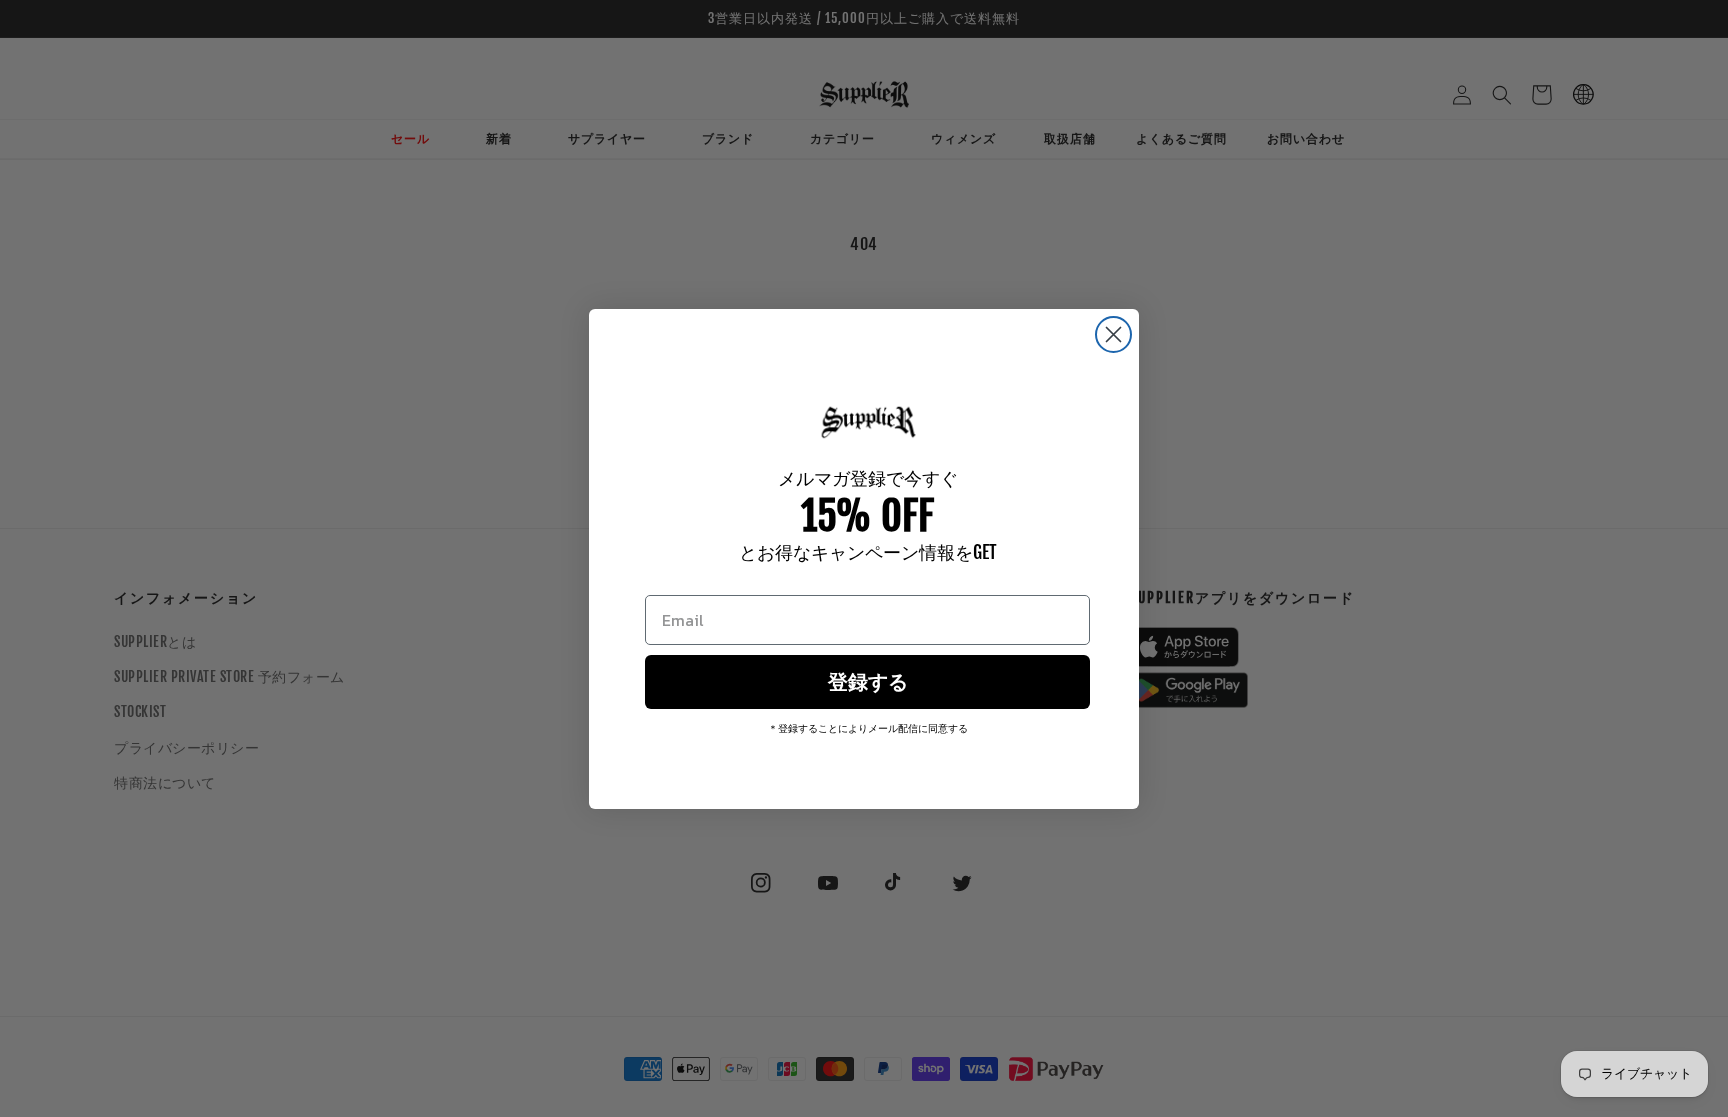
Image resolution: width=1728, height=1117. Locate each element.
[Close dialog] (1113, 334)
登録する (868, 682)
